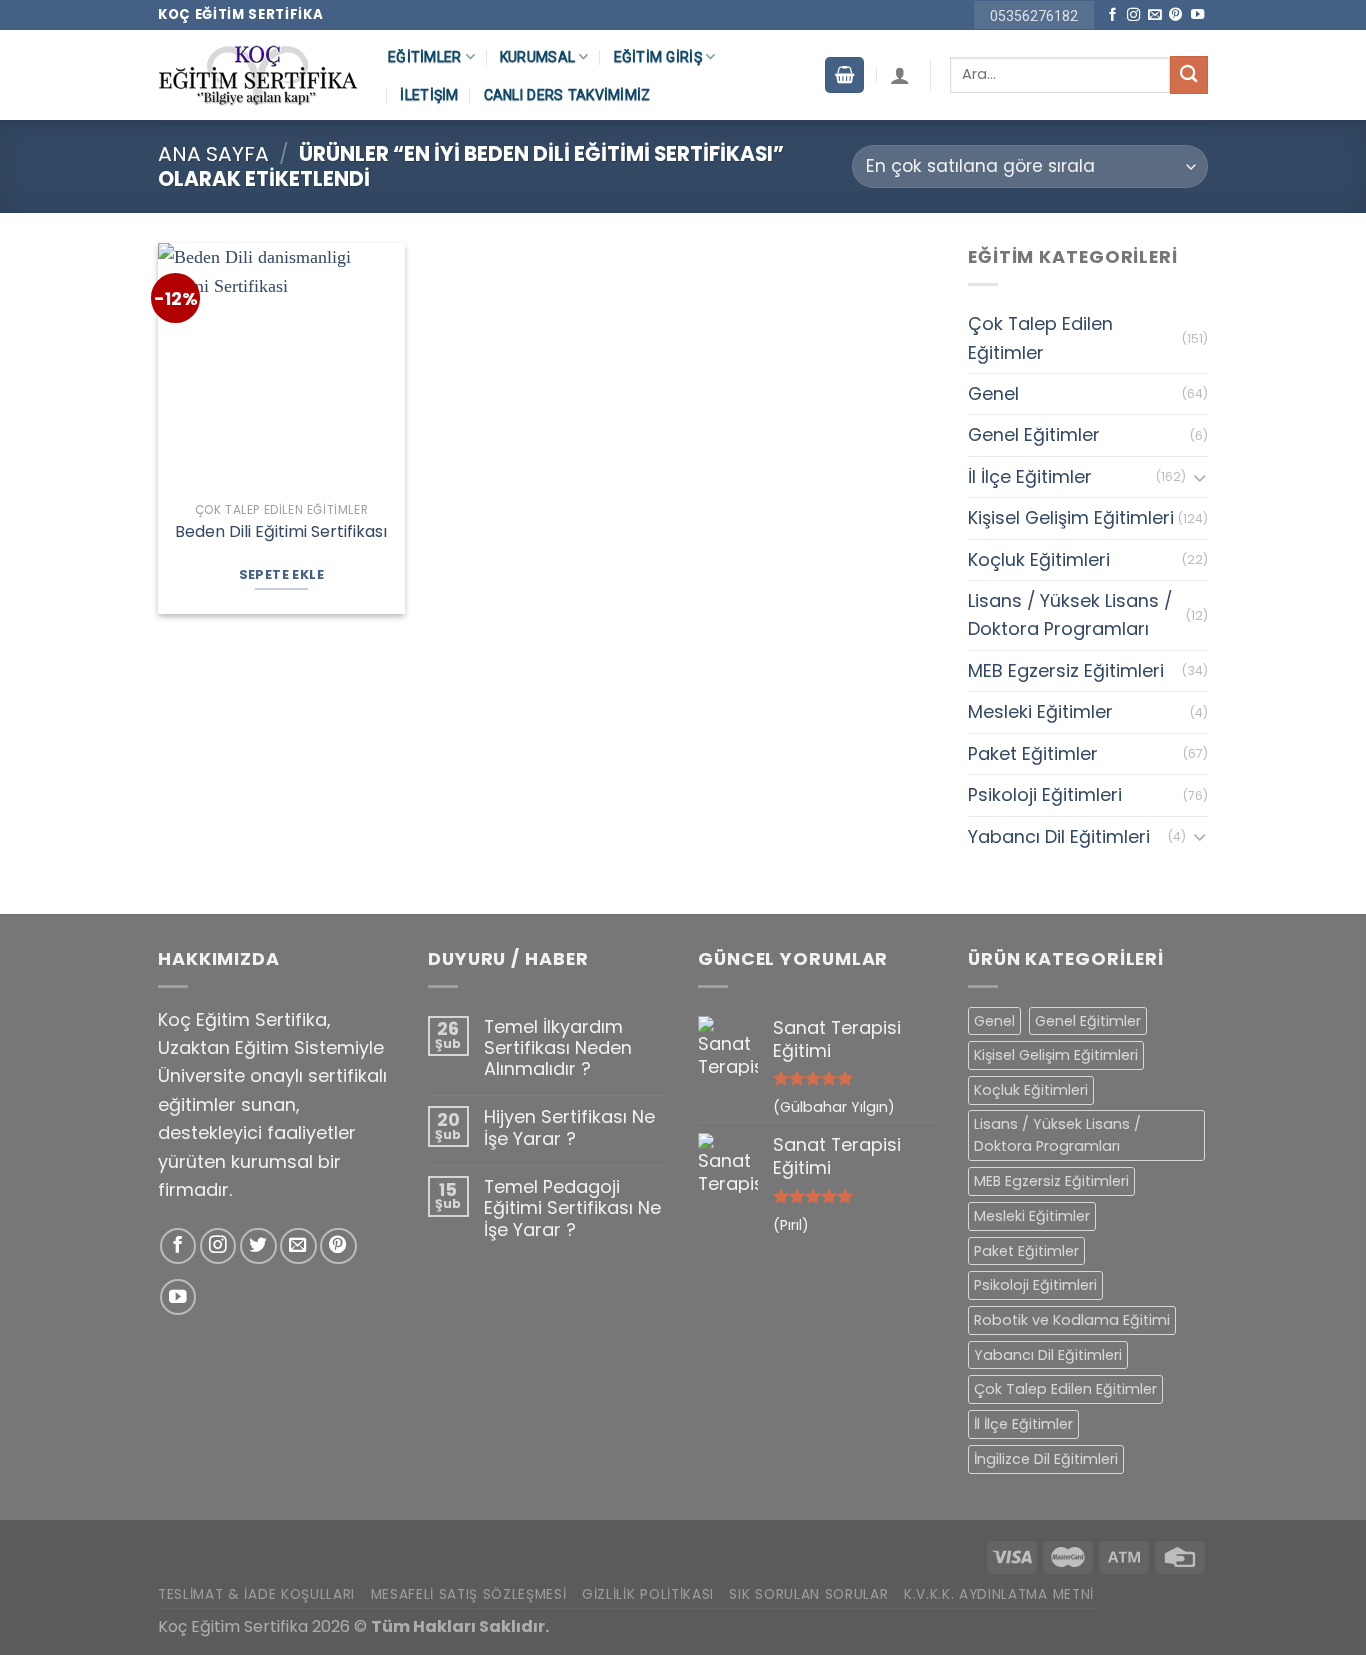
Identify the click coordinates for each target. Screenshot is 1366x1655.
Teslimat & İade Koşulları (256, 1594)
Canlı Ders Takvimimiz (567, 95)
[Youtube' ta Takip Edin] (1197, 15)
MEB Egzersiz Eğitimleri (1066, 670)
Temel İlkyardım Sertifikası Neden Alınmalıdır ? (558, 1048)
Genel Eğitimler (1034, 434)
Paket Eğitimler (1033, 753)
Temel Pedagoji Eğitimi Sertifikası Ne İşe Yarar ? (572, 1208)
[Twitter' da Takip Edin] (258, 1246)
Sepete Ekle (281, 574)
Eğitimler (425, 57)
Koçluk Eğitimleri (1039, 559)
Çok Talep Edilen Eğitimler (1040, 337)
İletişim (429, 95)
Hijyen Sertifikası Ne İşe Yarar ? (569, 1127)
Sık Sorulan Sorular (808, 1594)
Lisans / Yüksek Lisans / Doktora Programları (1070, 614)
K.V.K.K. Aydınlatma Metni (999, 1594)
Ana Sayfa (213, 154)
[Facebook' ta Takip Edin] (1112, 15)
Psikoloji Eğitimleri (1045, 794)
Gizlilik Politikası (648, 1594)
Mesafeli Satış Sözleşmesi (469, 1594)
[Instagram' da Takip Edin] (1133, 15)
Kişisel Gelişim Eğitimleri (1071, 517)
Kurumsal (537, 57)
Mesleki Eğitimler (1040, 711)
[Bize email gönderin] (1154, 15)
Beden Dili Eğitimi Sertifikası (281, 532)
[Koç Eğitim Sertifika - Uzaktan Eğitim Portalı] (258, 75)
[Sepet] (844, 75)
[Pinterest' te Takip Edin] (1175, 15)
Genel (993, 393)
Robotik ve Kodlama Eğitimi (1072, 1320)
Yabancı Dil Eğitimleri (1059, 836)
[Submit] (1189, 74)
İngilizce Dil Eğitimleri (1046, 1459)
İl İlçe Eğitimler (1030, 476)
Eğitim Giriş (658, 57)
